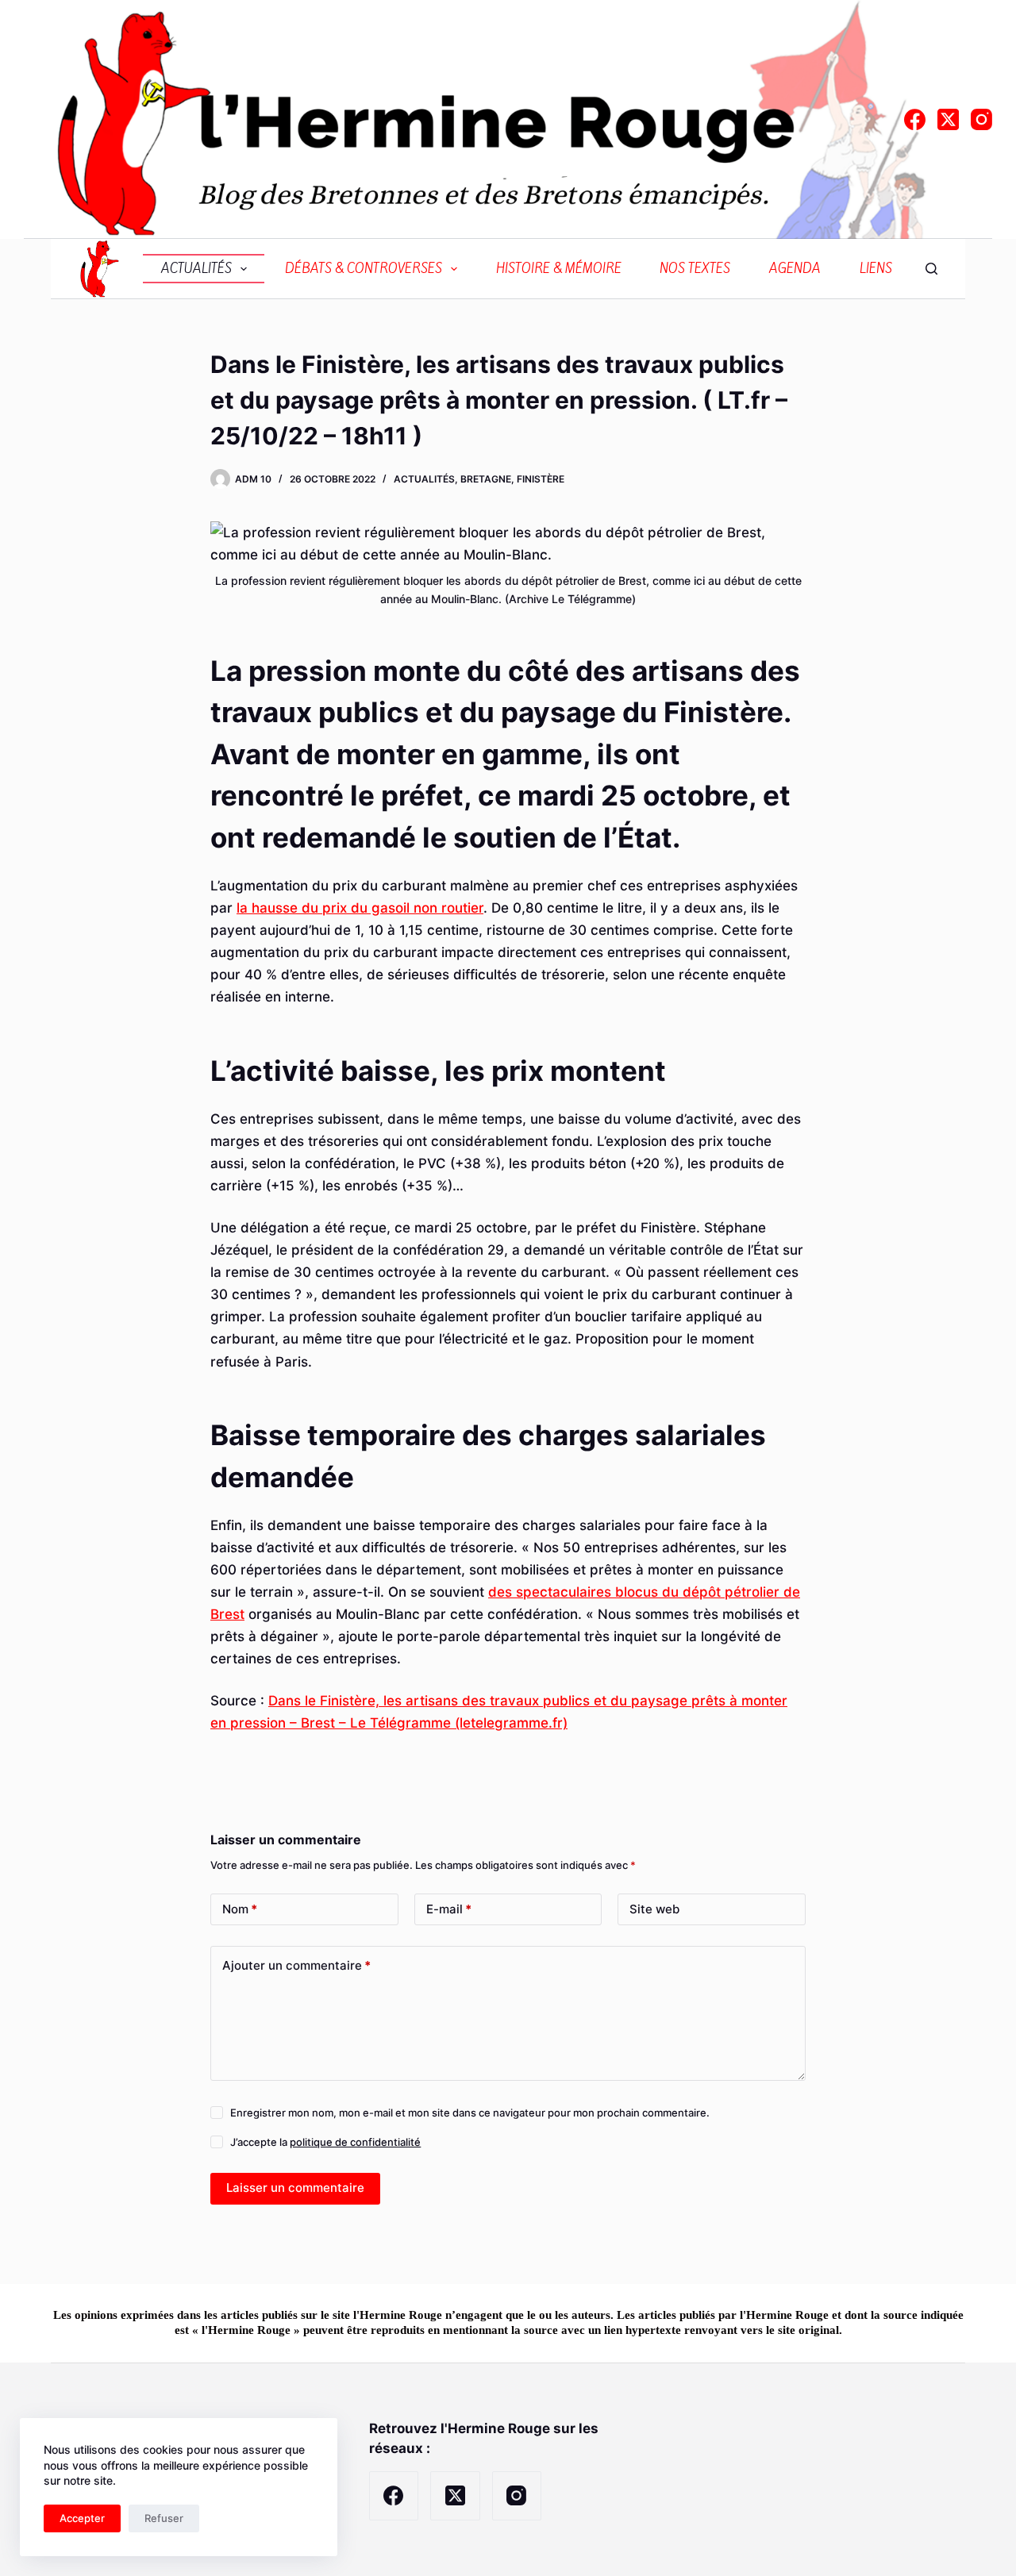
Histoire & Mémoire (559, 269)
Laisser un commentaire (295, 2188)
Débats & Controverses (364, 269)
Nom (240, 1909)
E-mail (449, 1909)
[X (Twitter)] (948, 119)
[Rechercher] (931, 269)
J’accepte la (325, 2142)
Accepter (82, 2518)
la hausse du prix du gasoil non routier (360, 908)
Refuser (164, 2518)
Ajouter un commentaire (296, 1965)
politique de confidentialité (355, 2142)
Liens (876, 269)
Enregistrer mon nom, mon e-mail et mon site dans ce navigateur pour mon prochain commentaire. (470, 2113)
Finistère (541, 479)
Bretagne (486, 479)
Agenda (795, 269)
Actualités (196, 269)
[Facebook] (915, 119)
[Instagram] (981, 119)
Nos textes (695, 269)
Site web (654, 1909)
